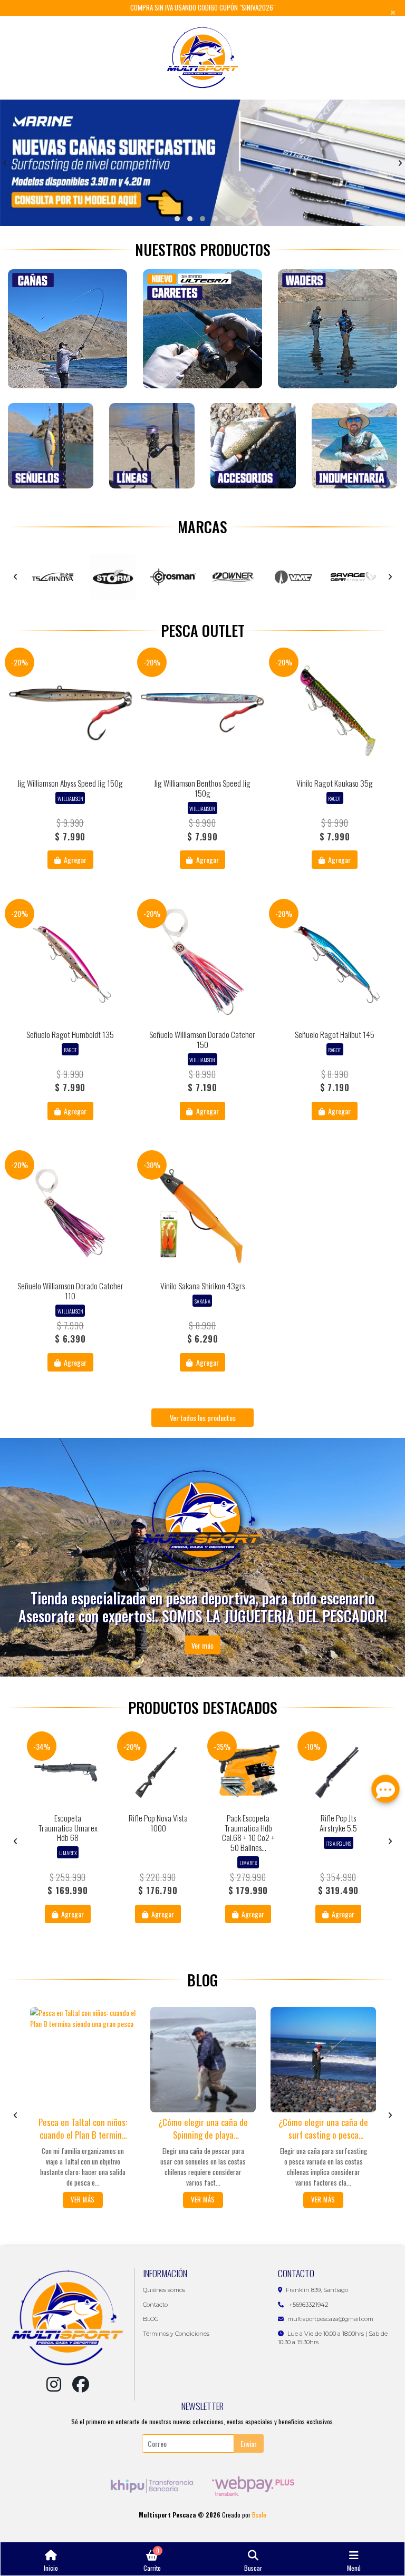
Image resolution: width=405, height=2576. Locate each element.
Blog (202, 1980)
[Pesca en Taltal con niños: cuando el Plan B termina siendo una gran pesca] (83, 2060)
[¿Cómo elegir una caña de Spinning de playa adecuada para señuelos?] (203, 2060)
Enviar (249, 2443)
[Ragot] (295, 577)
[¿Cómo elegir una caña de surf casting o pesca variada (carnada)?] (323, 2060)
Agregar (74, 860)
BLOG (151, 2319)
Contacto (155, 2305)
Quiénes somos (164, 2290)
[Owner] (114, 577)
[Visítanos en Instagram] (54, 2384)
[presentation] (5, 163)
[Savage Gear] (235, 577)
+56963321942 (308, 2305)
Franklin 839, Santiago (317, 2290)
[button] (177, 219)
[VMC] (175, 577)
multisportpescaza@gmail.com (330, 2319)
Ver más (202, 1645)
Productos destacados (203, 1707)
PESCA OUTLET (203, 630)
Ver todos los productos (203, 1418)
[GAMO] (355, 577)
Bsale (259, 2515)
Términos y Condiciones (176, 2334)
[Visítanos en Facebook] (81, 2384)
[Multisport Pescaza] (203, 58)
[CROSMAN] (54, 577)
